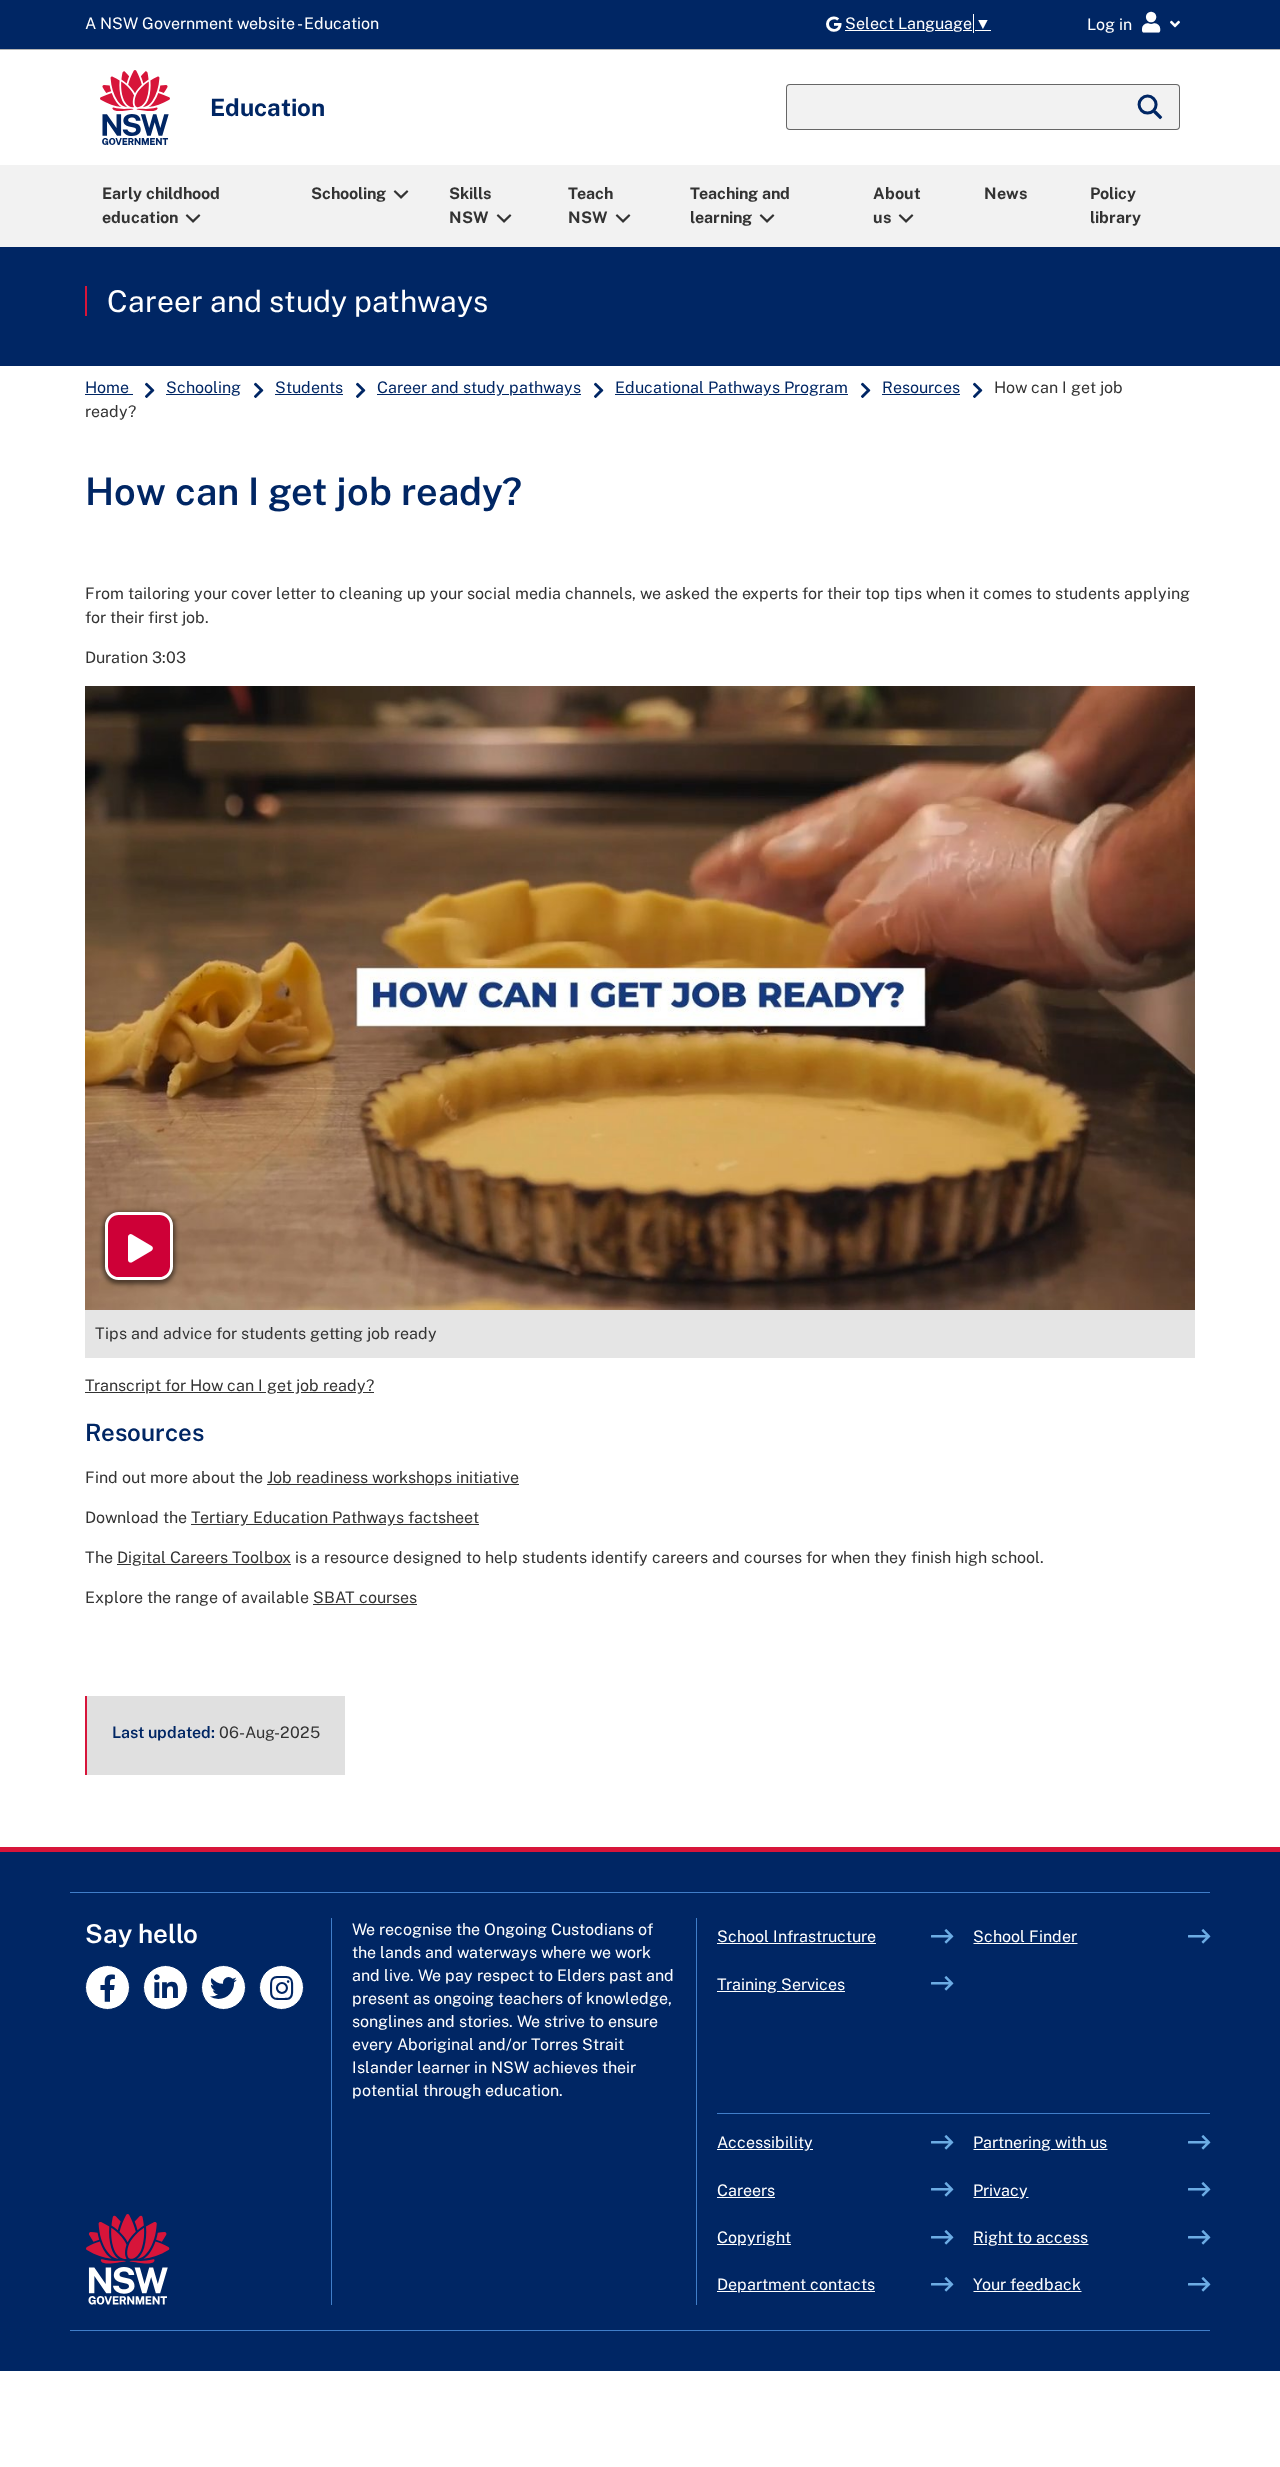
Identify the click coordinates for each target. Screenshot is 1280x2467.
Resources (921, 387)
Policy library (1115, 205)
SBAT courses (365, 1597)
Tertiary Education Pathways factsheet (335, 1517)
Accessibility (765, 2142)
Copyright (754, 2237)
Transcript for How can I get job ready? (229, 1385)
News (1005, 193)
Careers (746, 2190)
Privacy (1000, 2190)
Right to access (1030, 2237)
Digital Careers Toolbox (204, 1557)
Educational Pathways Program (731, 387)
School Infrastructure (824, 1936)
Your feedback (1027, 2284)
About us (897, 205)
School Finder (1025, 1936)
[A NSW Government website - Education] (237, 24)
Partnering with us (1040, 2142)
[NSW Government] (127, 2259)
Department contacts (796, 2284)
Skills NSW (470, 205)
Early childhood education (161, 205)
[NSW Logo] (135, 107)
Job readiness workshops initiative (393, 1477)
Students (309, 387)
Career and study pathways (297, 301)
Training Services (824, 1984)
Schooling (348, 193)
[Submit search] (1151, 107)
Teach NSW (590, 205)
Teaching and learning (740, 205)
